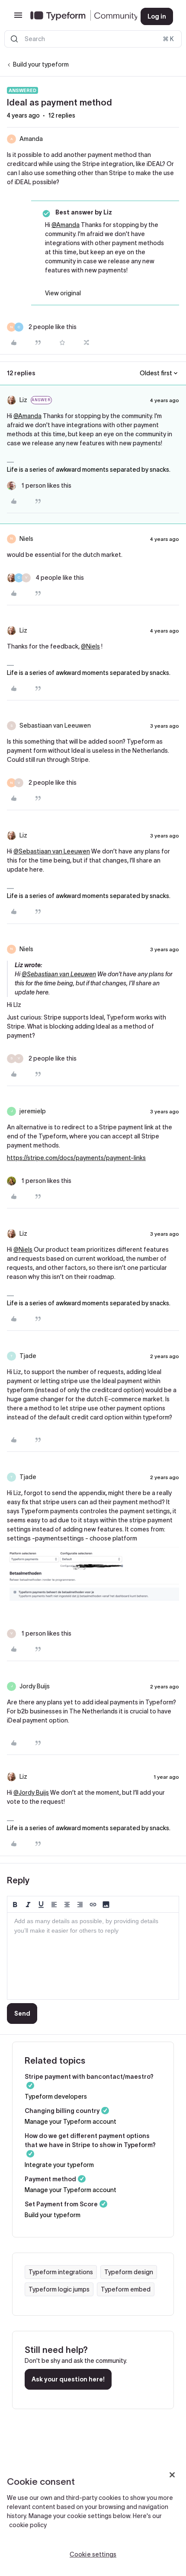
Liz (23, 400)
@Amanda (66, 225)
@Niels (90, 646)
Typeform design (129, 2272)
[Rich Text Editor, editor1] (93, 1956)
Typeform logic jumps (59, 2289)
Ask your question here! (68, 2379)
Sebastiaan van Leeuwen (55, 725)
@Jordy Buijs (31, 1793)
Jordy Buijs (35, 1686)
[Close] (172, 2475)
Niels (26, 539)
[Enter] (14, 39)
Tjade (28, 1356)
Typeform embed (126, 2289)
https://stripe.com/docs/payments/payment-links (76, 1158)
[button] (18, 18)
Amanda (31, 139)
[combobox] (93, 39)
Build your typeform (41, 64)
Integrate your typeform (59, 2165)
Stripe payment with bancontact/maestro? (89, 2077)
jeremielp (33, 1111)
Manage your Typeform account (71, 2122)
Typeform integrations (61, 2272)
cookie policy (28, 2525)
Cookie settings (93, 2554)
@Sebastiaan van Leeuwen (52, 851)
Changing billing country (62, 2111)
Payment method (50, 2179)
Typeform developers (56, 2097)
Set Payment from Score (61, 2204)
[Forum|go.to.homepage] (79, 16)
